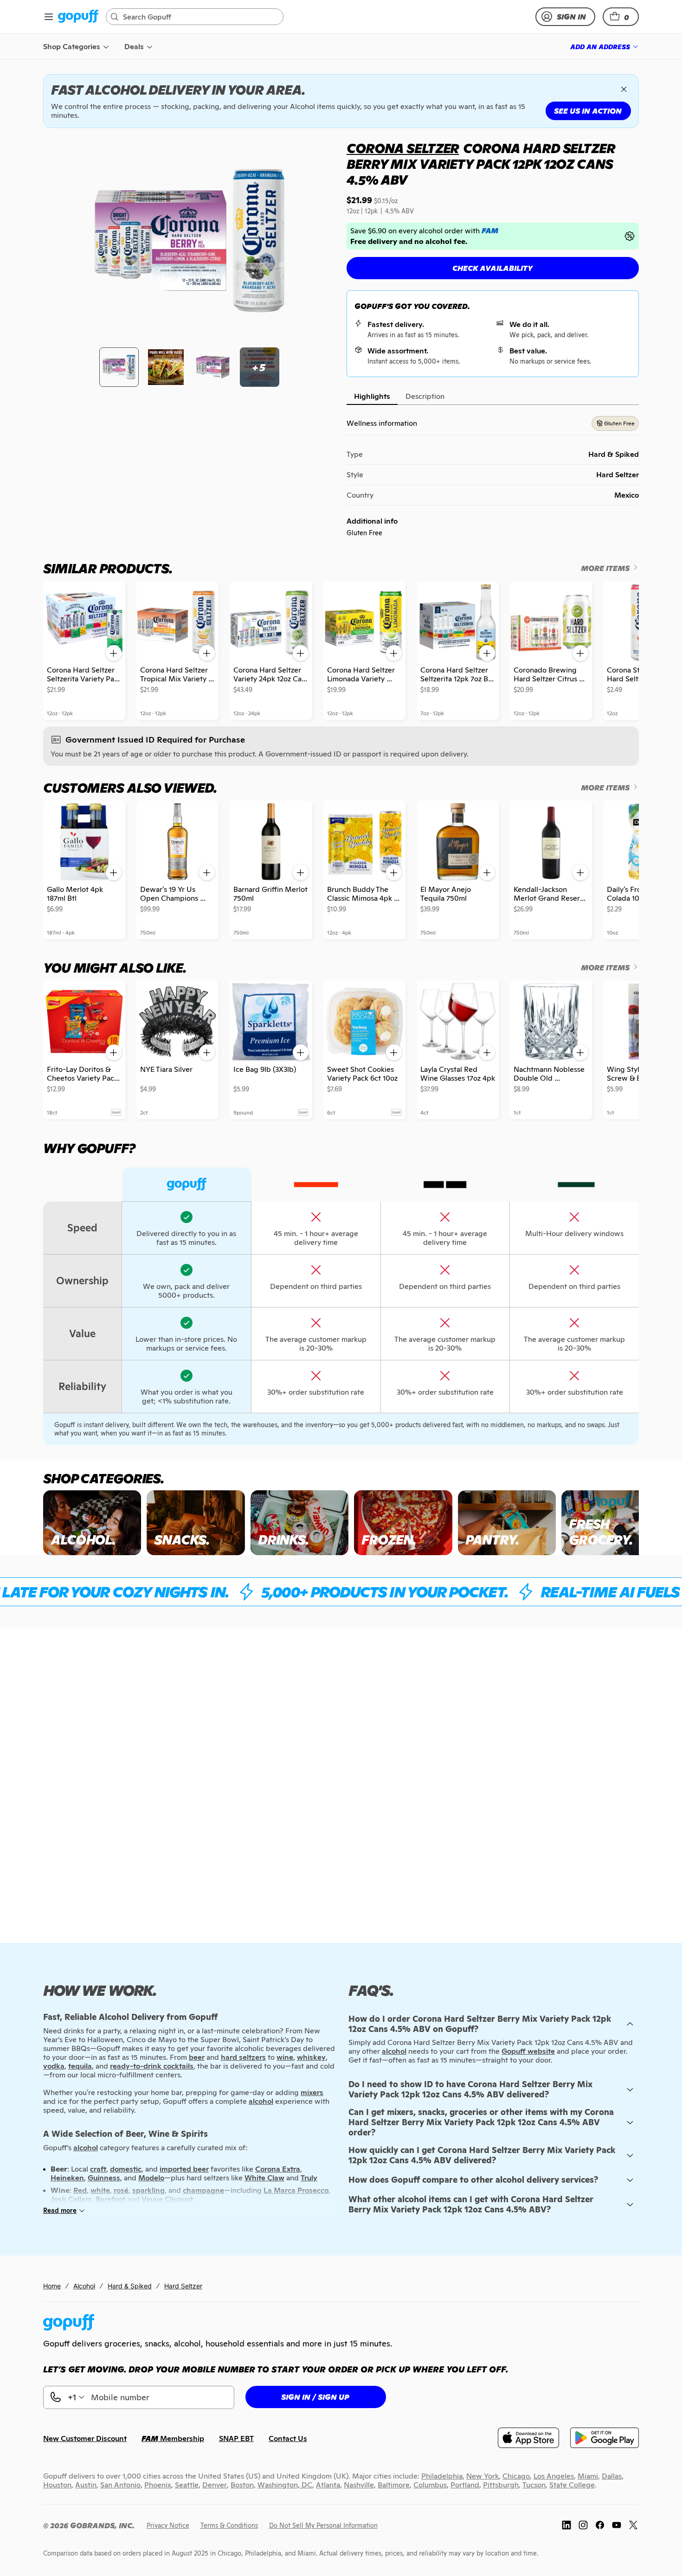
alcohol (394, 2051)
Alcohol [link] (84, 2286)
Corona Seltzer (403, 148)
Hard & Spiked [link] (130, 2286)
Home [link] (52, 2286)
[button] (621, 17)
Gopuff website (528, 2051)
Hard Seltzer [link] (183, 2286)
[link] (78, 17)
